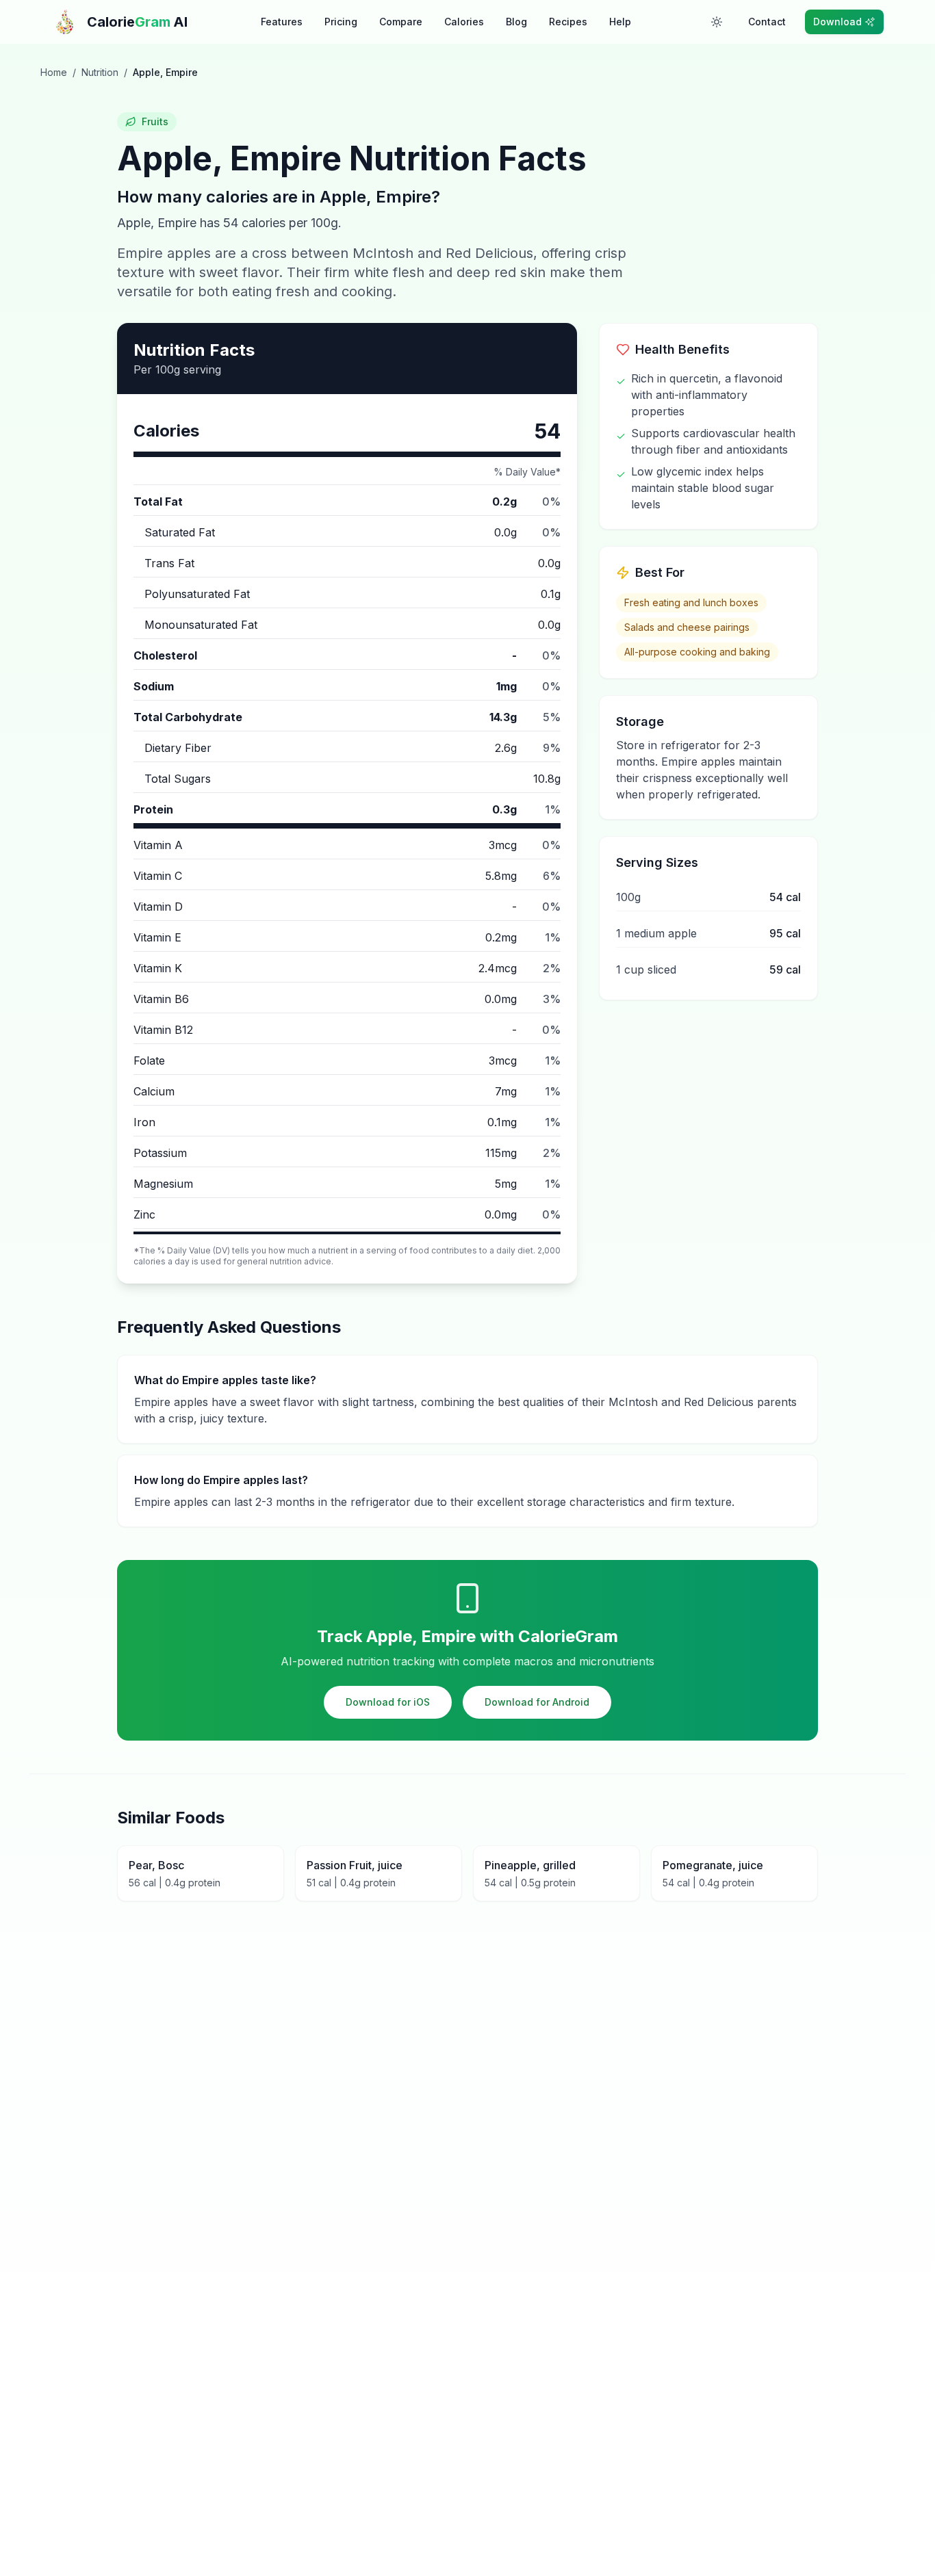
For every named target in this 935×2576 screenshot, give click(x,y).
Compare (401, 22)
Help (620, 22)
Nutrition (100, 72)
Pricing (341, 22)
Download (837, 22)
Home (54, 72)
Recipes (568, 22)
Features (282, 22)
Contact (767, 22)
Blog (516, 22)
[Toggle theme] (717, 22)
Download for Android (537, 1702)
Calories (464, 22)
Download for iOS (388, 1702)
